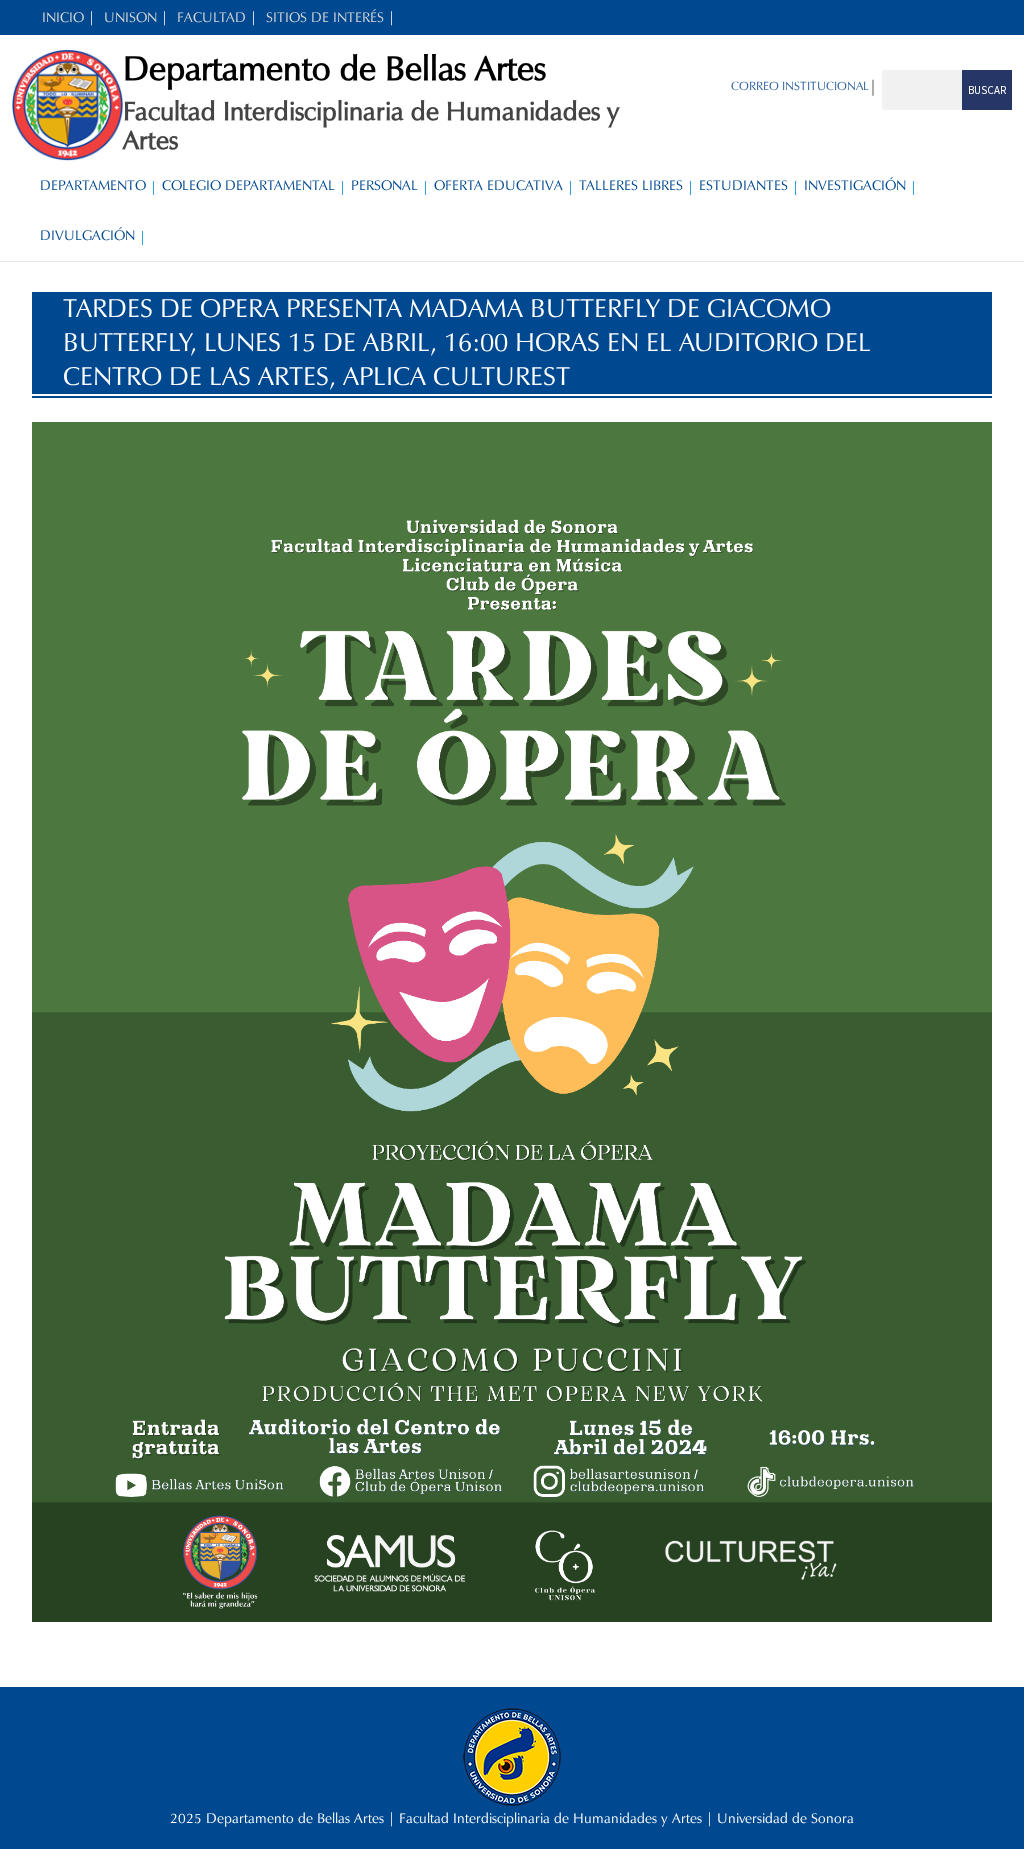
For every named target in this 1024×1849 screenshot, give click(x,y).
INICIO (63, 17)
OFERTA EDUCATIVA (498, 185)
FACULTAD (211, 17)
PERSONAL (384, 185)
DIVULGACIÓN (87, 235)
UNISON (130, 17)
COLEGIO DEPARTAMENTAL (248, 185)
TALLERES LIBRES (631, 185)
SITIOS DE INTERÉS (325, 17)
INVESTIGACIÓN (855, 185)
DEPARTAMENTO (93, 185)
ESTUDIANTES (743, 185)
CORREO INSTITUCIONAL (800, 85)
